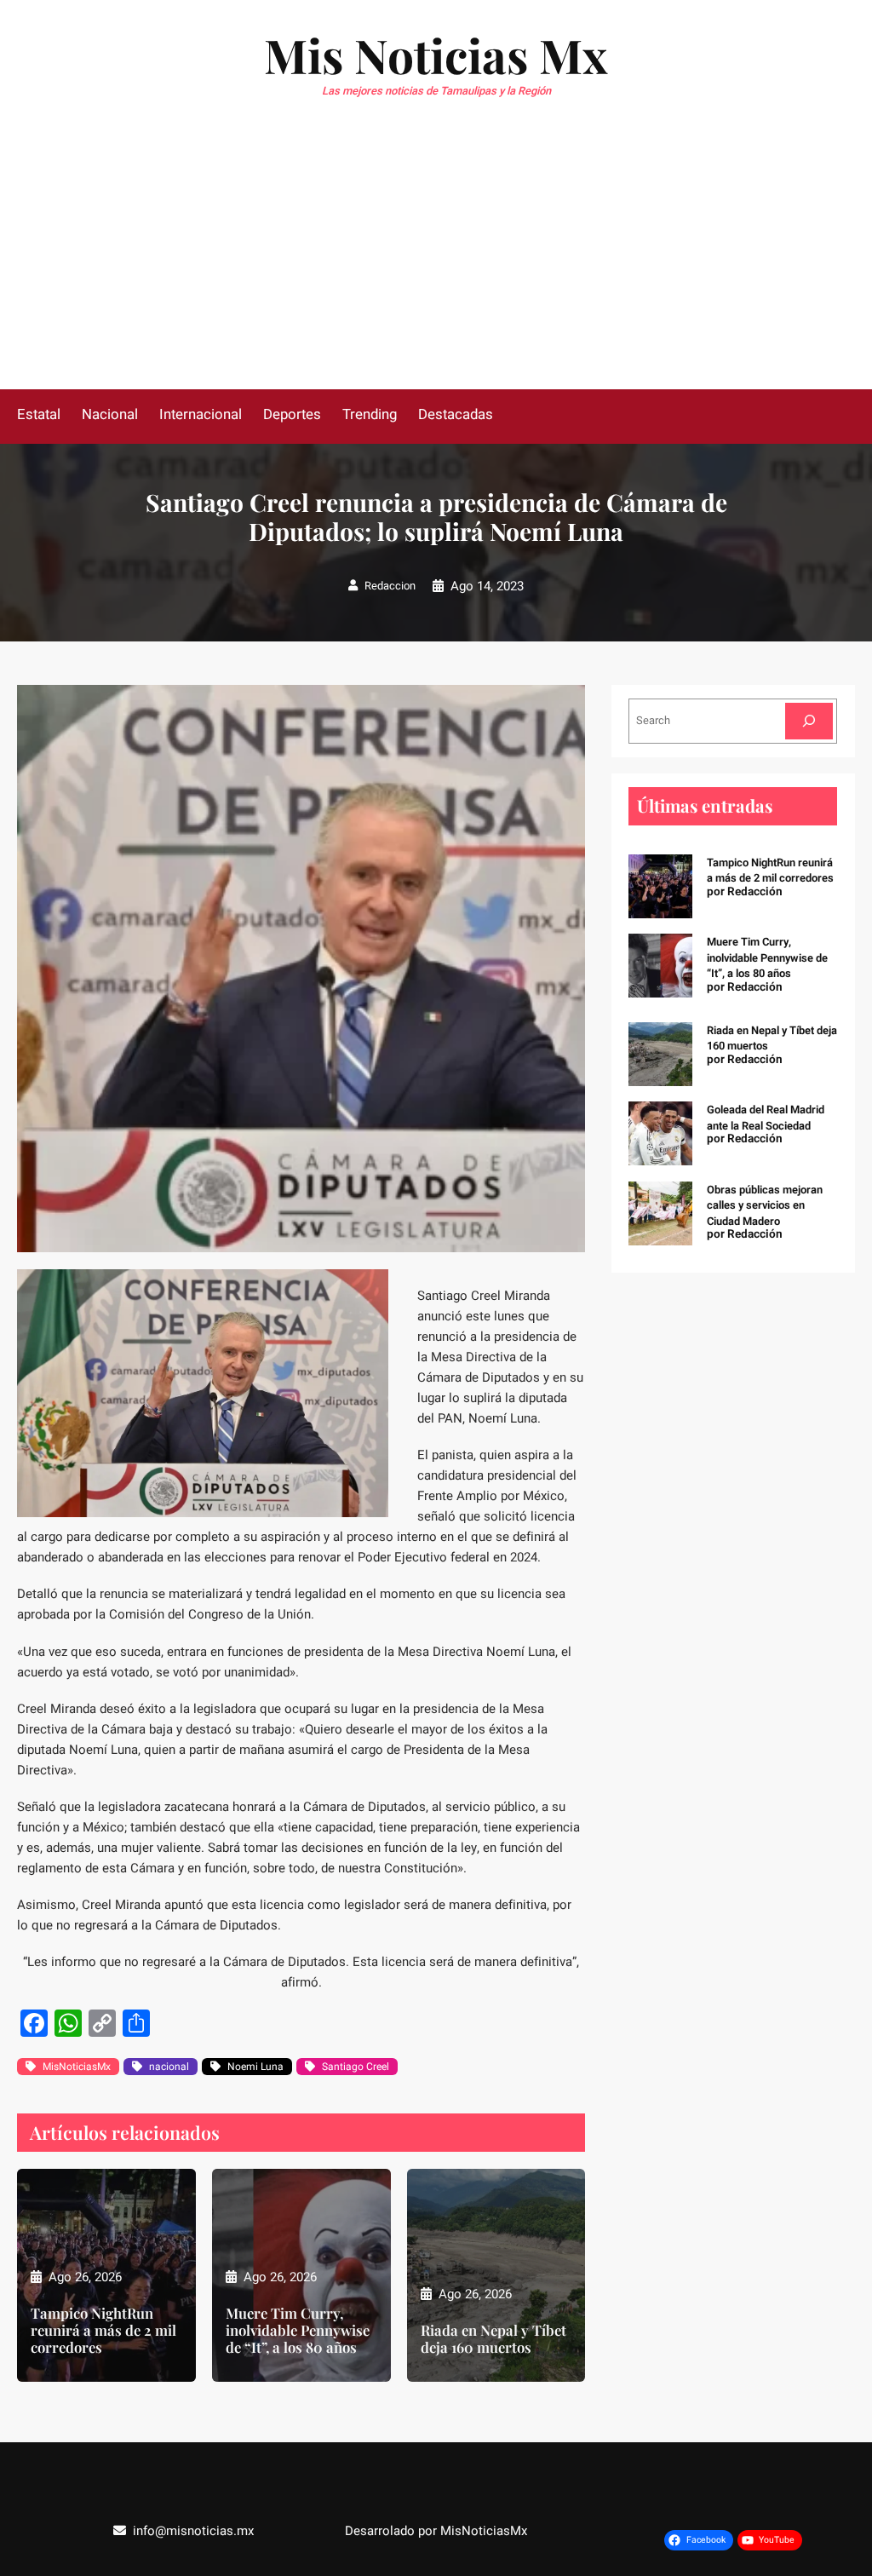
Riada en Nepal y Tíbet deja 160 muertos (493, 2338)
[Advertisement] (436, 262)
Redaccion (390, 586)
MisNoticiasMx (77, 2067)
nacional (169, 2067)
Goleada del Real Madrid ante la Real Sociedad (766, 1117)
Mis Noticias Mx (436, 55)
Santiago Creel (356, 2067)
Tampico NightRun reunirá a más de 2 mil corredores (103, 2330)
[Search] (809, 721)
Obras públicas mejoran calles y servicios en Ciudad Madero (765, 1205)
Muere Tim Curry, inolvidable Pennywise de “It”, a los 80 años (298, 2330)
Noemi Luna (255, 2067)
